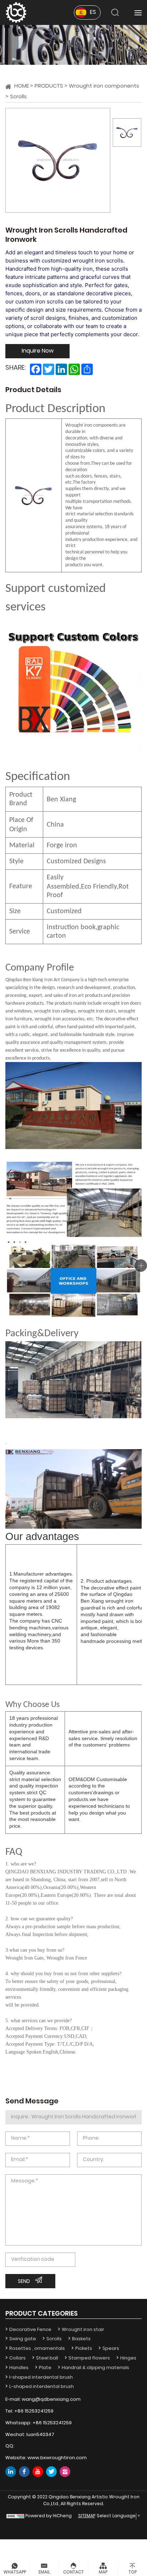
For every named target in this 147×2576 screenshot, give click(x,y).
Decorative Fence (30, 2330)
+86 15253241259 (34, 2411)
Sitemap (87, 2516)
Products (49, 86)
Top (133, 2572)
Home (22, 86)
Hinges (128, 2358)
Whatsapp (15, 2572)
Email (44, 2572)
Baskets (81, 2339)
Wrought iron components (104, 86)
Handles (19, 2368)
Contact (73, 2572)
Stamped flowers (89, 2358)
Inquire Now (38, 351)
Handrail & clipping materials (95, 2368)
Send (24, 2282)
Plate (45, 2368)
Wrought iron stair (83, 2330)
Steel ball (47, 2358)
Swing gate (23, 2339)
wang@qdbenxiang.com (51, 2400)
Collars (17, 2358)
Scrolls (18, 97)
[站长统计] (15, 2516)
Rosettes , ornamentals (37, 2349)
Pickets (84, 2349)
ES (93, 12)
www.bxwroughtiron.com (57, 2458)
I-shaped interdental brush (41, 2377)
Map (103, 2572)
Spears (111, 2349)
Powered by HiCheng (49, 2516)
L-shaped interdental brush (42, 2387)
